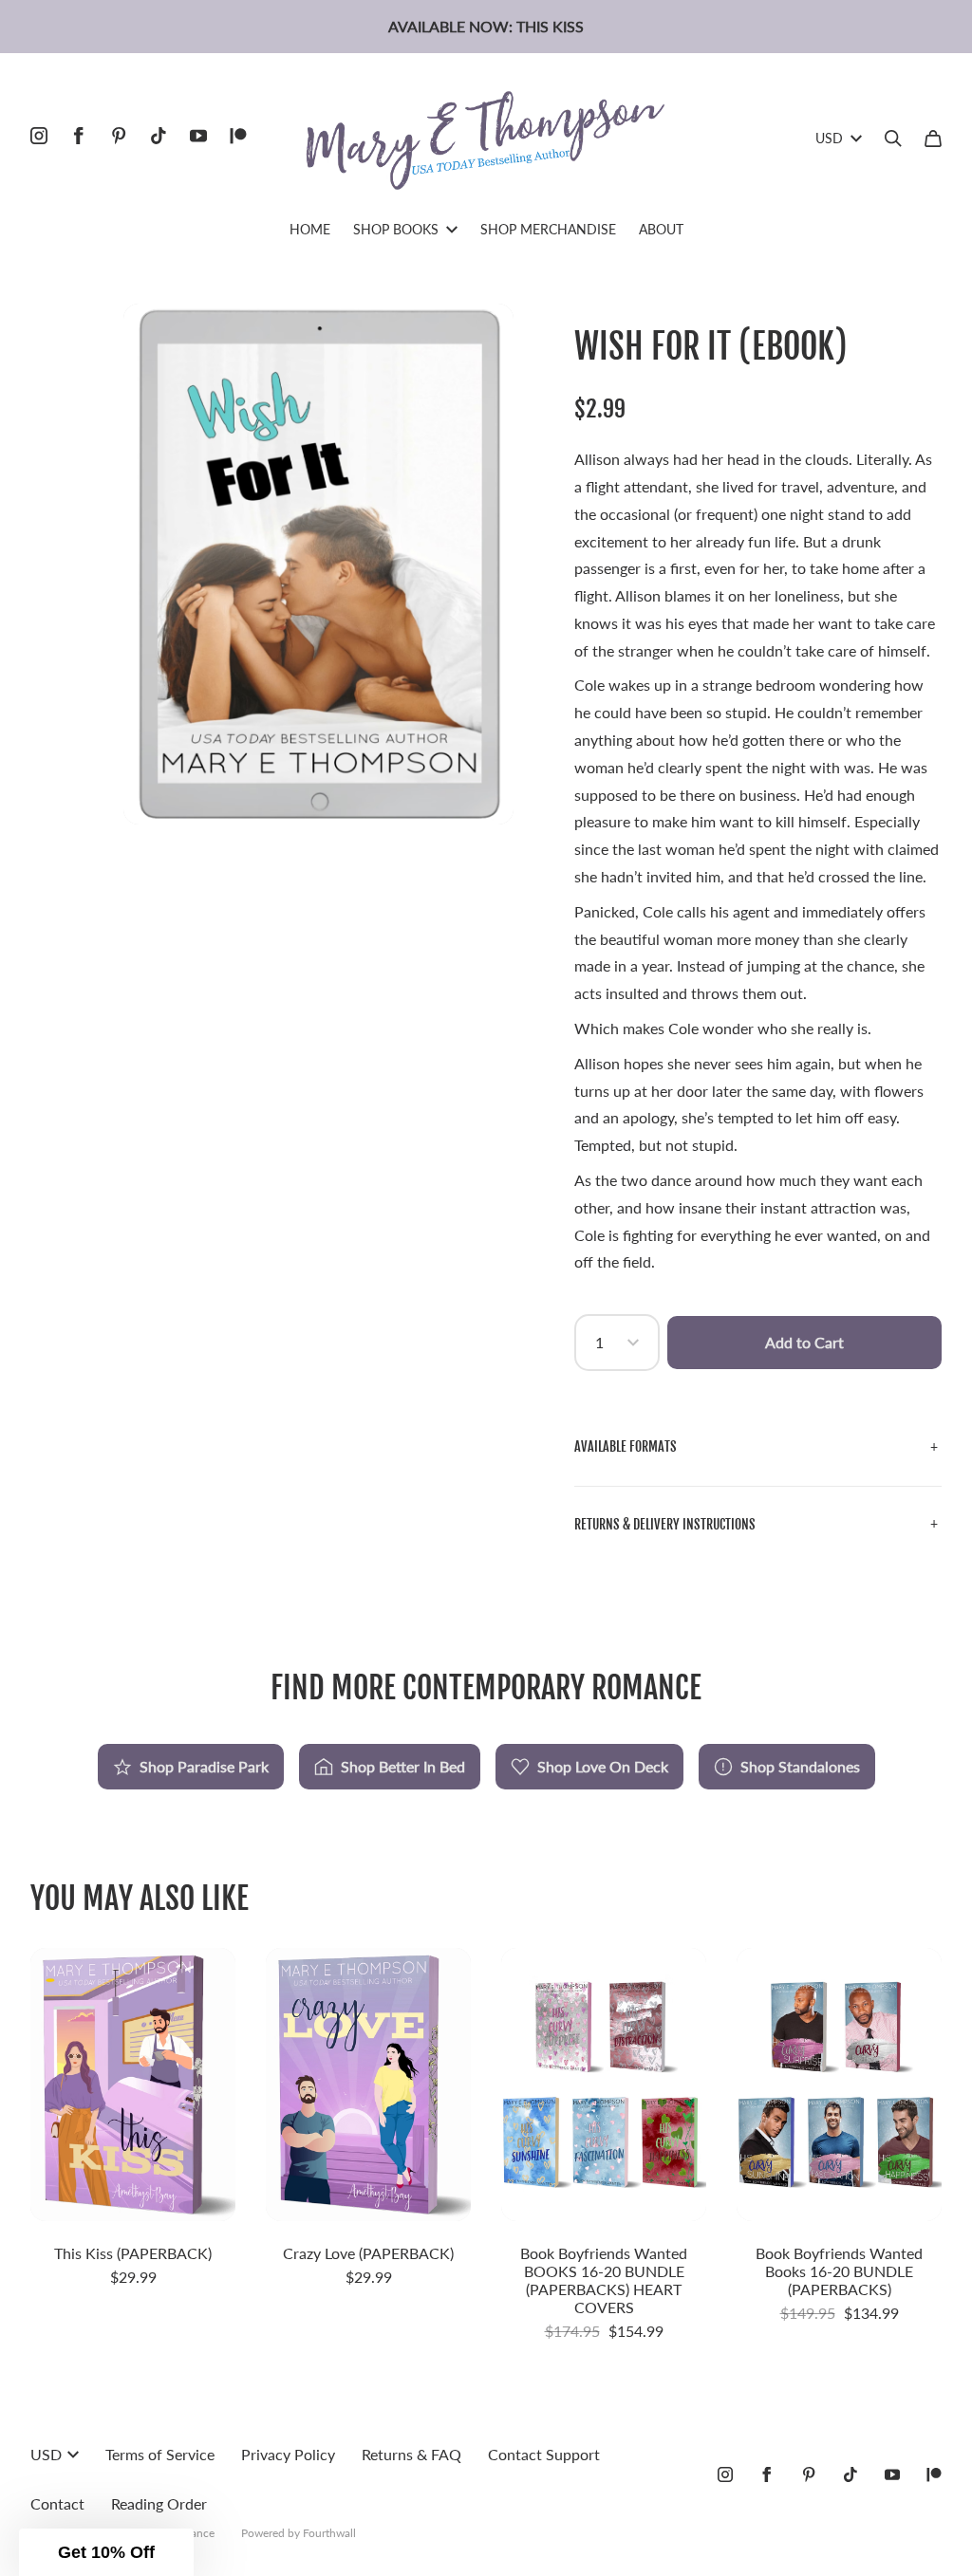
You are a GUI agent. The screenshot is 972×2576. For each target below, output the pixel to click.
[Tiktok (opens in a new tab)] (159, 136)
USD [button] (829, 138)
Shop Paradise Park (204, 1766)
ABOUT (661, 229)
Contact (57, 2503)
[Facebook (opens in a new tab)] (79, 136)
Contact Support (544, 2454)
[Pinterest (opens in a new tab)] (119, 136)
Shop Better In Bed (403, 1766)
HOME (310, 229)
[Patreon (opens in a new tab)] (238, 136)
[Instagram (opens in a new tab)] (39, 136)
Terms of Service (160, 2454)
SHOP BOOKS (396, 229)
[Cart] (933, 139)
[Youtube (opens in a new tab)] (198, 136)
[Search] (893, 139)
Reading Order (159, 2503)
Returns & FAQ (411, 2454)
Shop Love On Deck (603, 1766)
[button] (758, 1447)
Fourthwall (329, 2533)
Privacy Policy (288, 2454)
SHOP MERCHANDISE (548, 229)
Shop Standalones (800, 1766)
